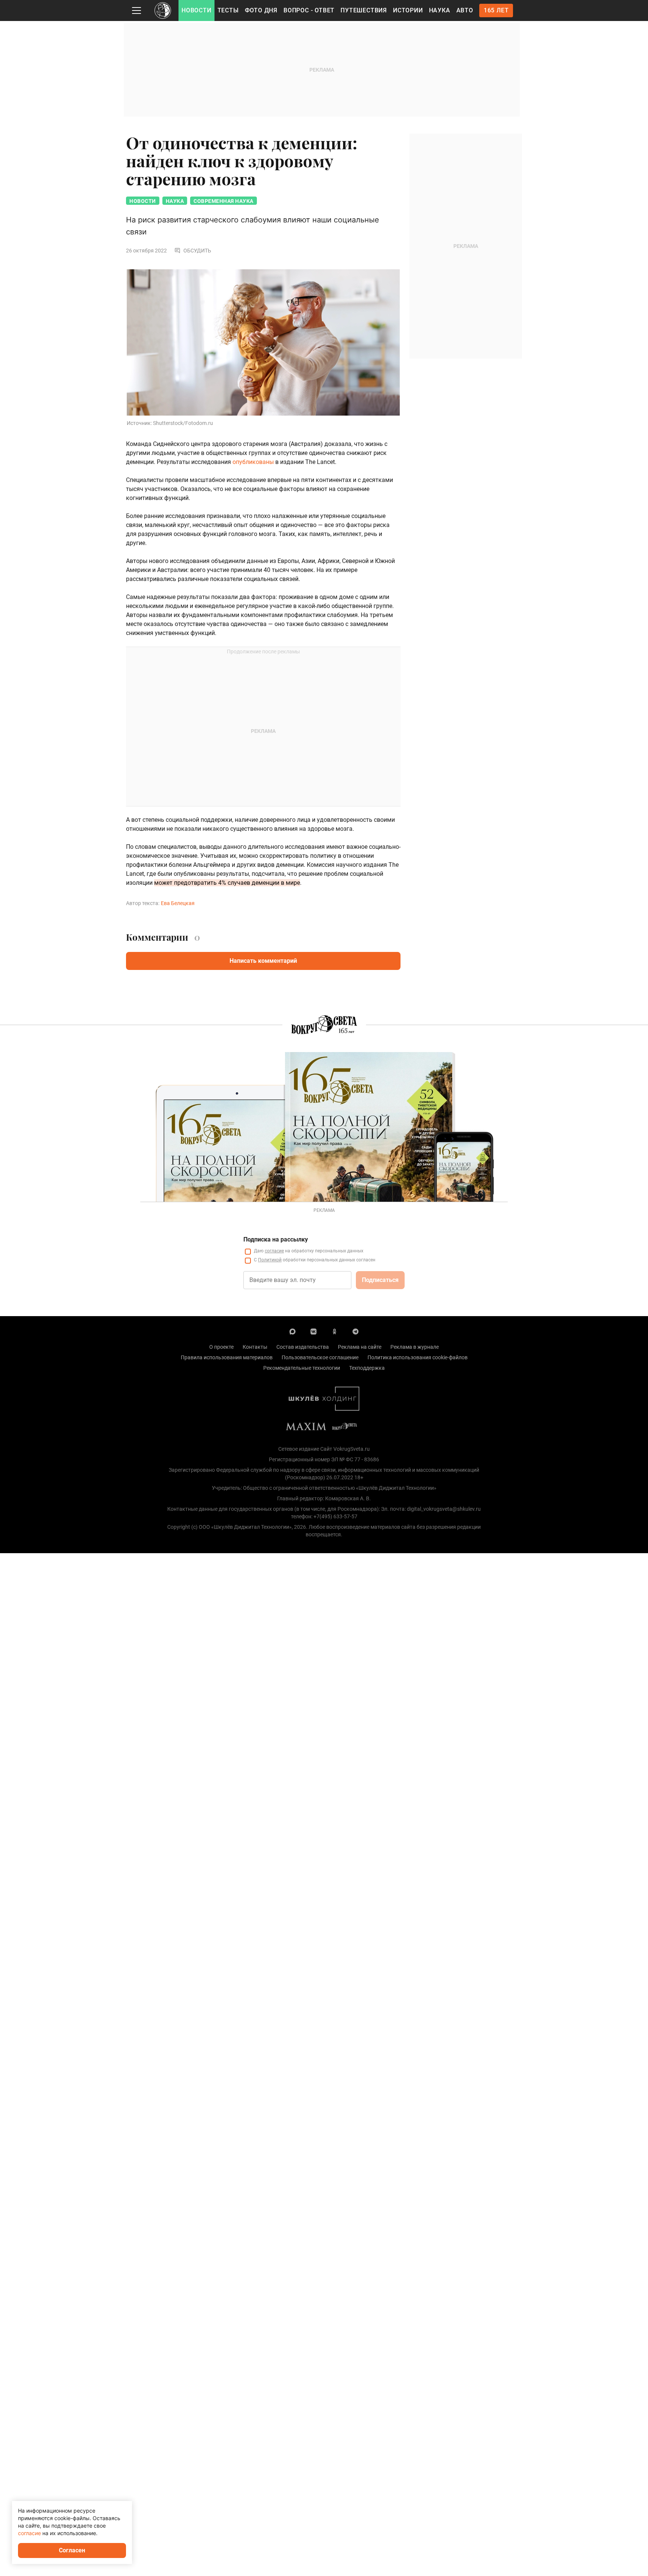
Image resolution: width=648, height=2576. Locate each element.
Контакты (255, 1347)
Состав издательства (303, 1347)
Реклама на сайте (360, 1347)
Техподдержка (367, 1368)
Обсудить (197, 251)
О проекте (221, 1347)
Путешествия (364, 10)
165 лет (496, 10)
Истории (408, 10)
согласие (274, 1251)
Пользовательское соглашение (320, 1357)
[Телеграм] (355, 1331)
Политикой (270, 1260)
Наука (440, 10)
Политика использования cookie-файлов (418, 1357)
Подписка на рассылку (276, 1239)
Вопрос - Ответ (309, 10)
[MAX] (292, 1331)
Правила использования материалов (227, 1357)
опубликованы (253, 462)
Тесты (228, 10)
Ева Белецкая (178, 903)
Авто (465, 10)
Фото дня (261, 10)
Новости (196, 10)
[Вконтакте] (313, 1331)
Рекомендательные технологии (302, 1368)
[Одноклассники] (334, 1331)
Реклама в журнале (415, 1347)
